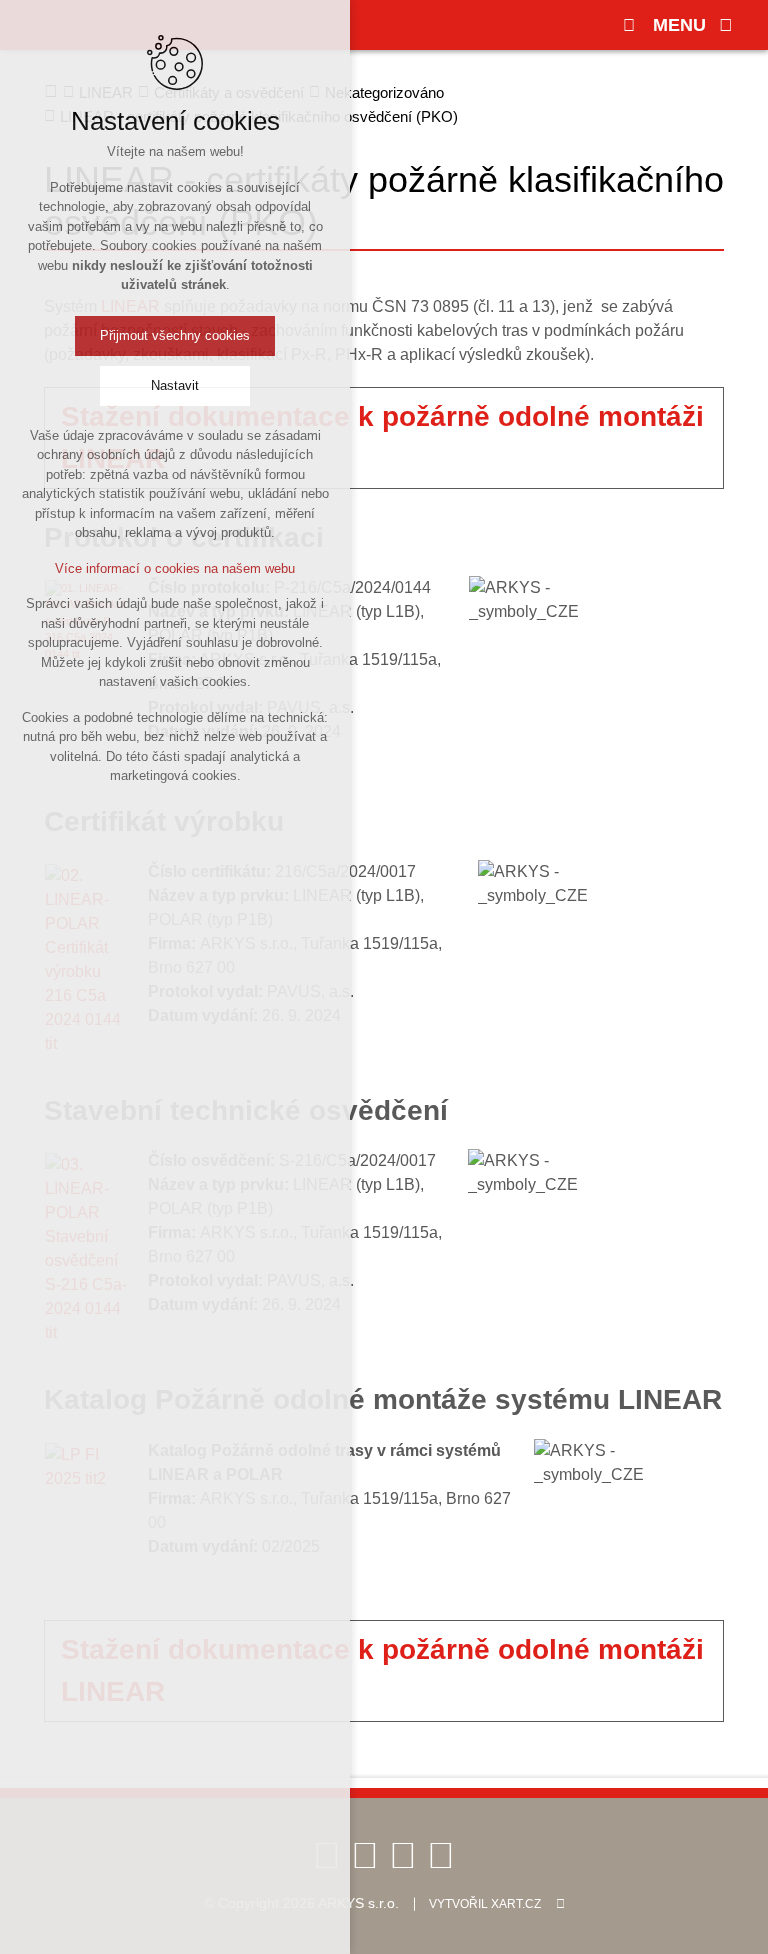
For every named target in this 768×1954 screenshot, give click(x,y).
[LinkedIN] (403, 1854)
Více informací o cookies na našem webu (175, 568)
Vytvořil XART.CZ (485, 1904)
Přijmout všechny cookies (175, 335)
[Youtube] (365, 1854)
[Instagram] (441, 1854)
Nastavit (175, 385)
